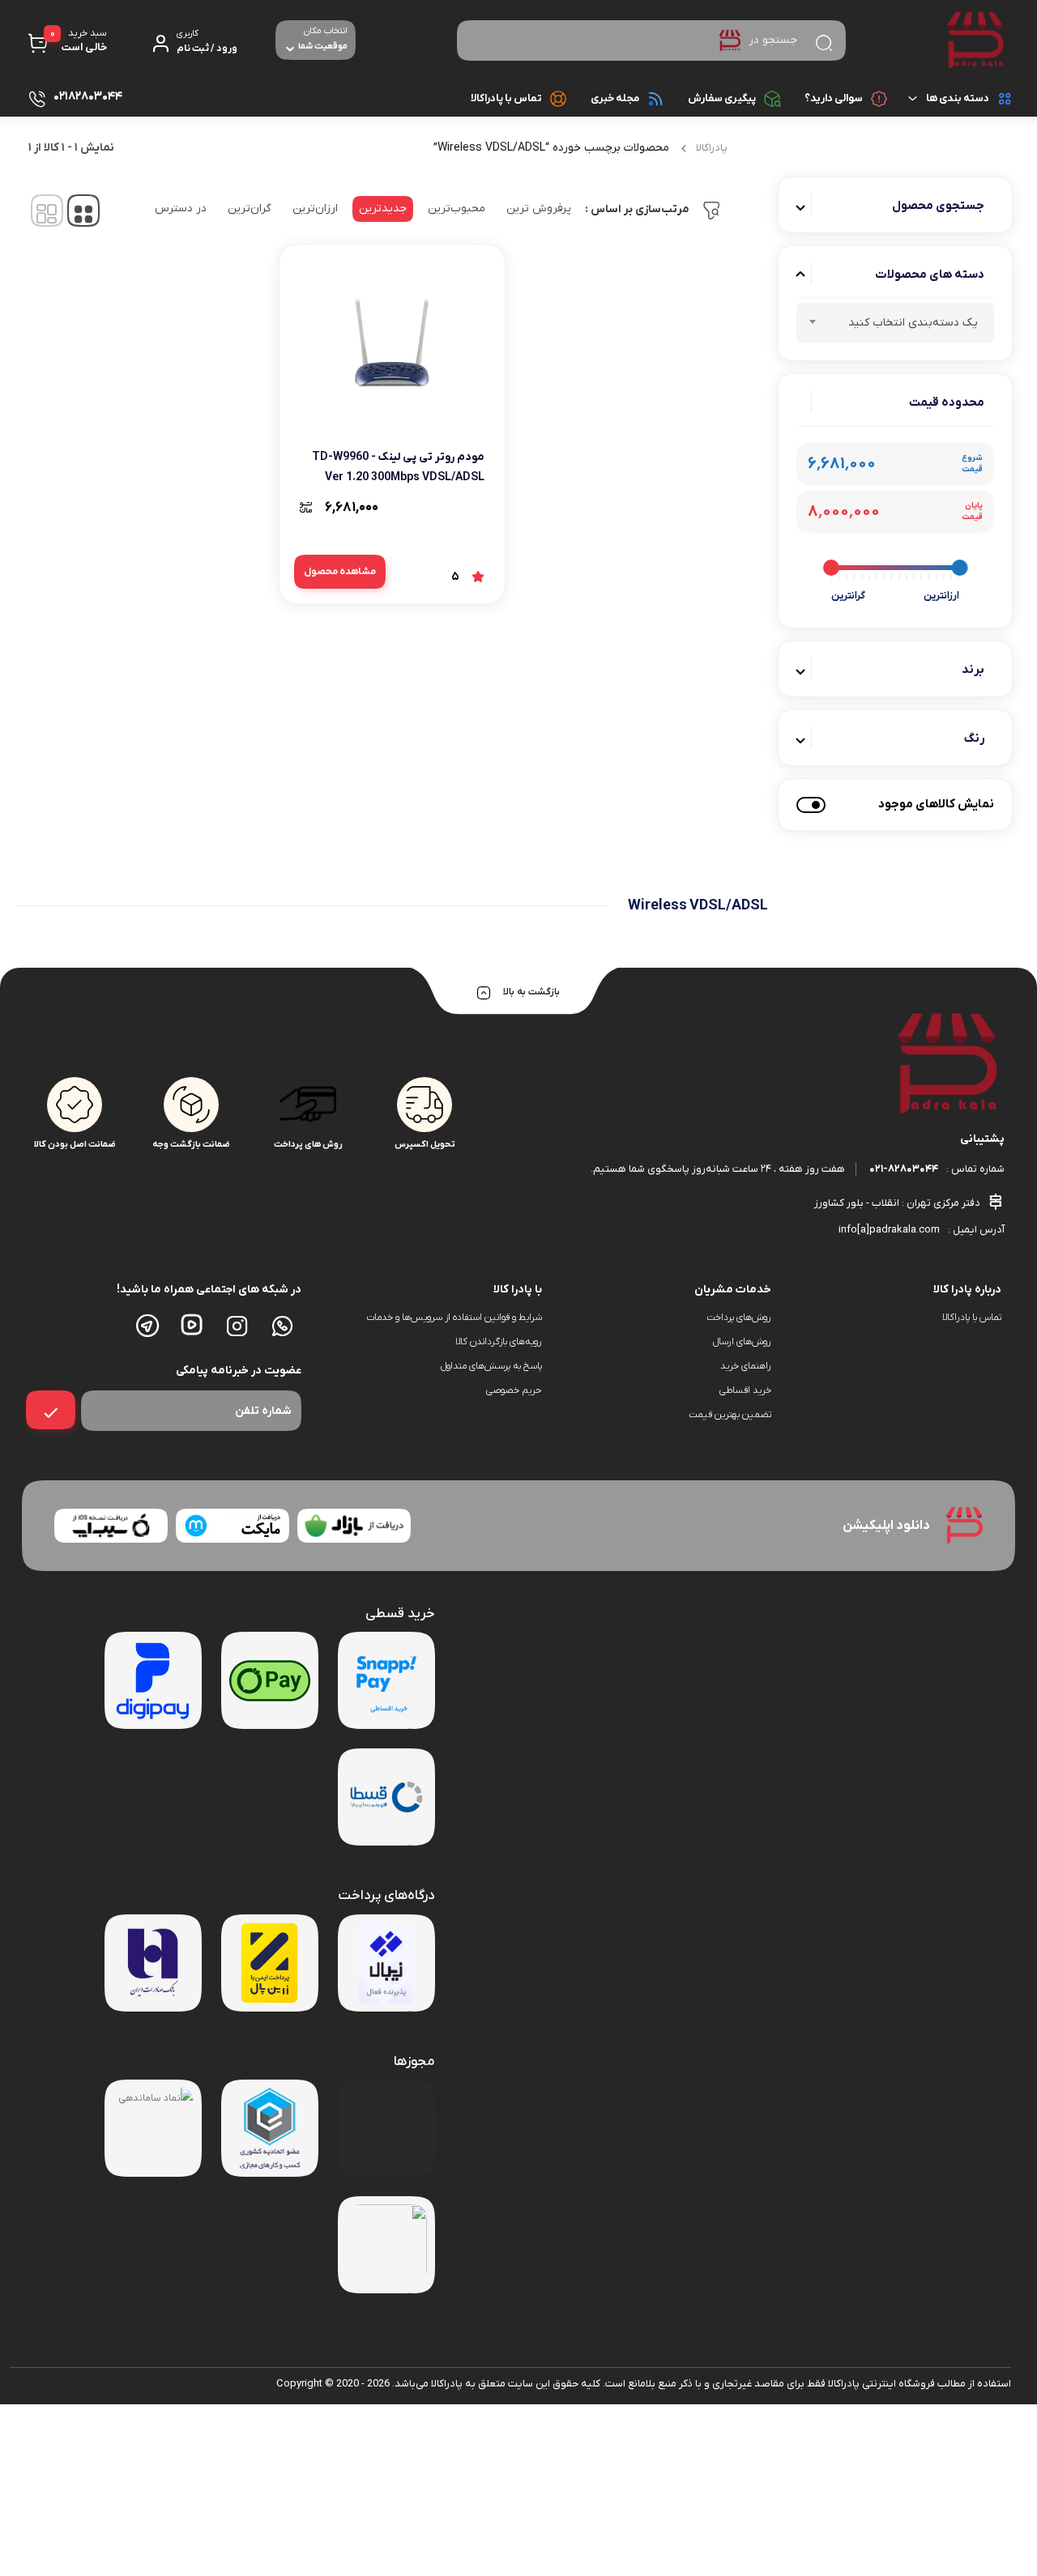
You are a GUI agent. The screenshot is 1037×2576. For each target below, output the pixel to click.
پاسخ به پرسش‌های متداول (491, 1366)
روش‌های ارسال (742, 1342)
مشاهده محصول (340, 572)
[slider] (959, 568)
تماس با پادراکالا (506, 98)
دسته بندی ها (958, 98)
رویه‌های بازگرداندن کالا (499, 1342)
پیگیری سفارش (722, 98)
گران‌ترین (250, 209)
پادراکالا (712, 148)
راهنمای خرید (746, 1366)
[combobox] (895, 323)
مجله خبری (615, 98)
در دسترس (181, 209)
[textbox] (895, 326)
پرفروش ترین (539, 209)
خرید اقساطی (745, 1390)
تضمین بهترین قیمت (730, 1415)
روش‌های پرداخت (739, 1318)
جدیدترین (383, 209)
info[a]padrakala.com (889, 1230)
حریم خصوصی (514, 1390)
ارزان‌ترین (315, 209)
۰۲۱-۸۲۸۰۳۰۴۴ (904, 1169)
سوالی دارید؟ (834, 98)
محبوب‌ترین (457, 209)
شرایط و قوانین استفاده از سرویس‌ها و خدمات (454, 1318)
